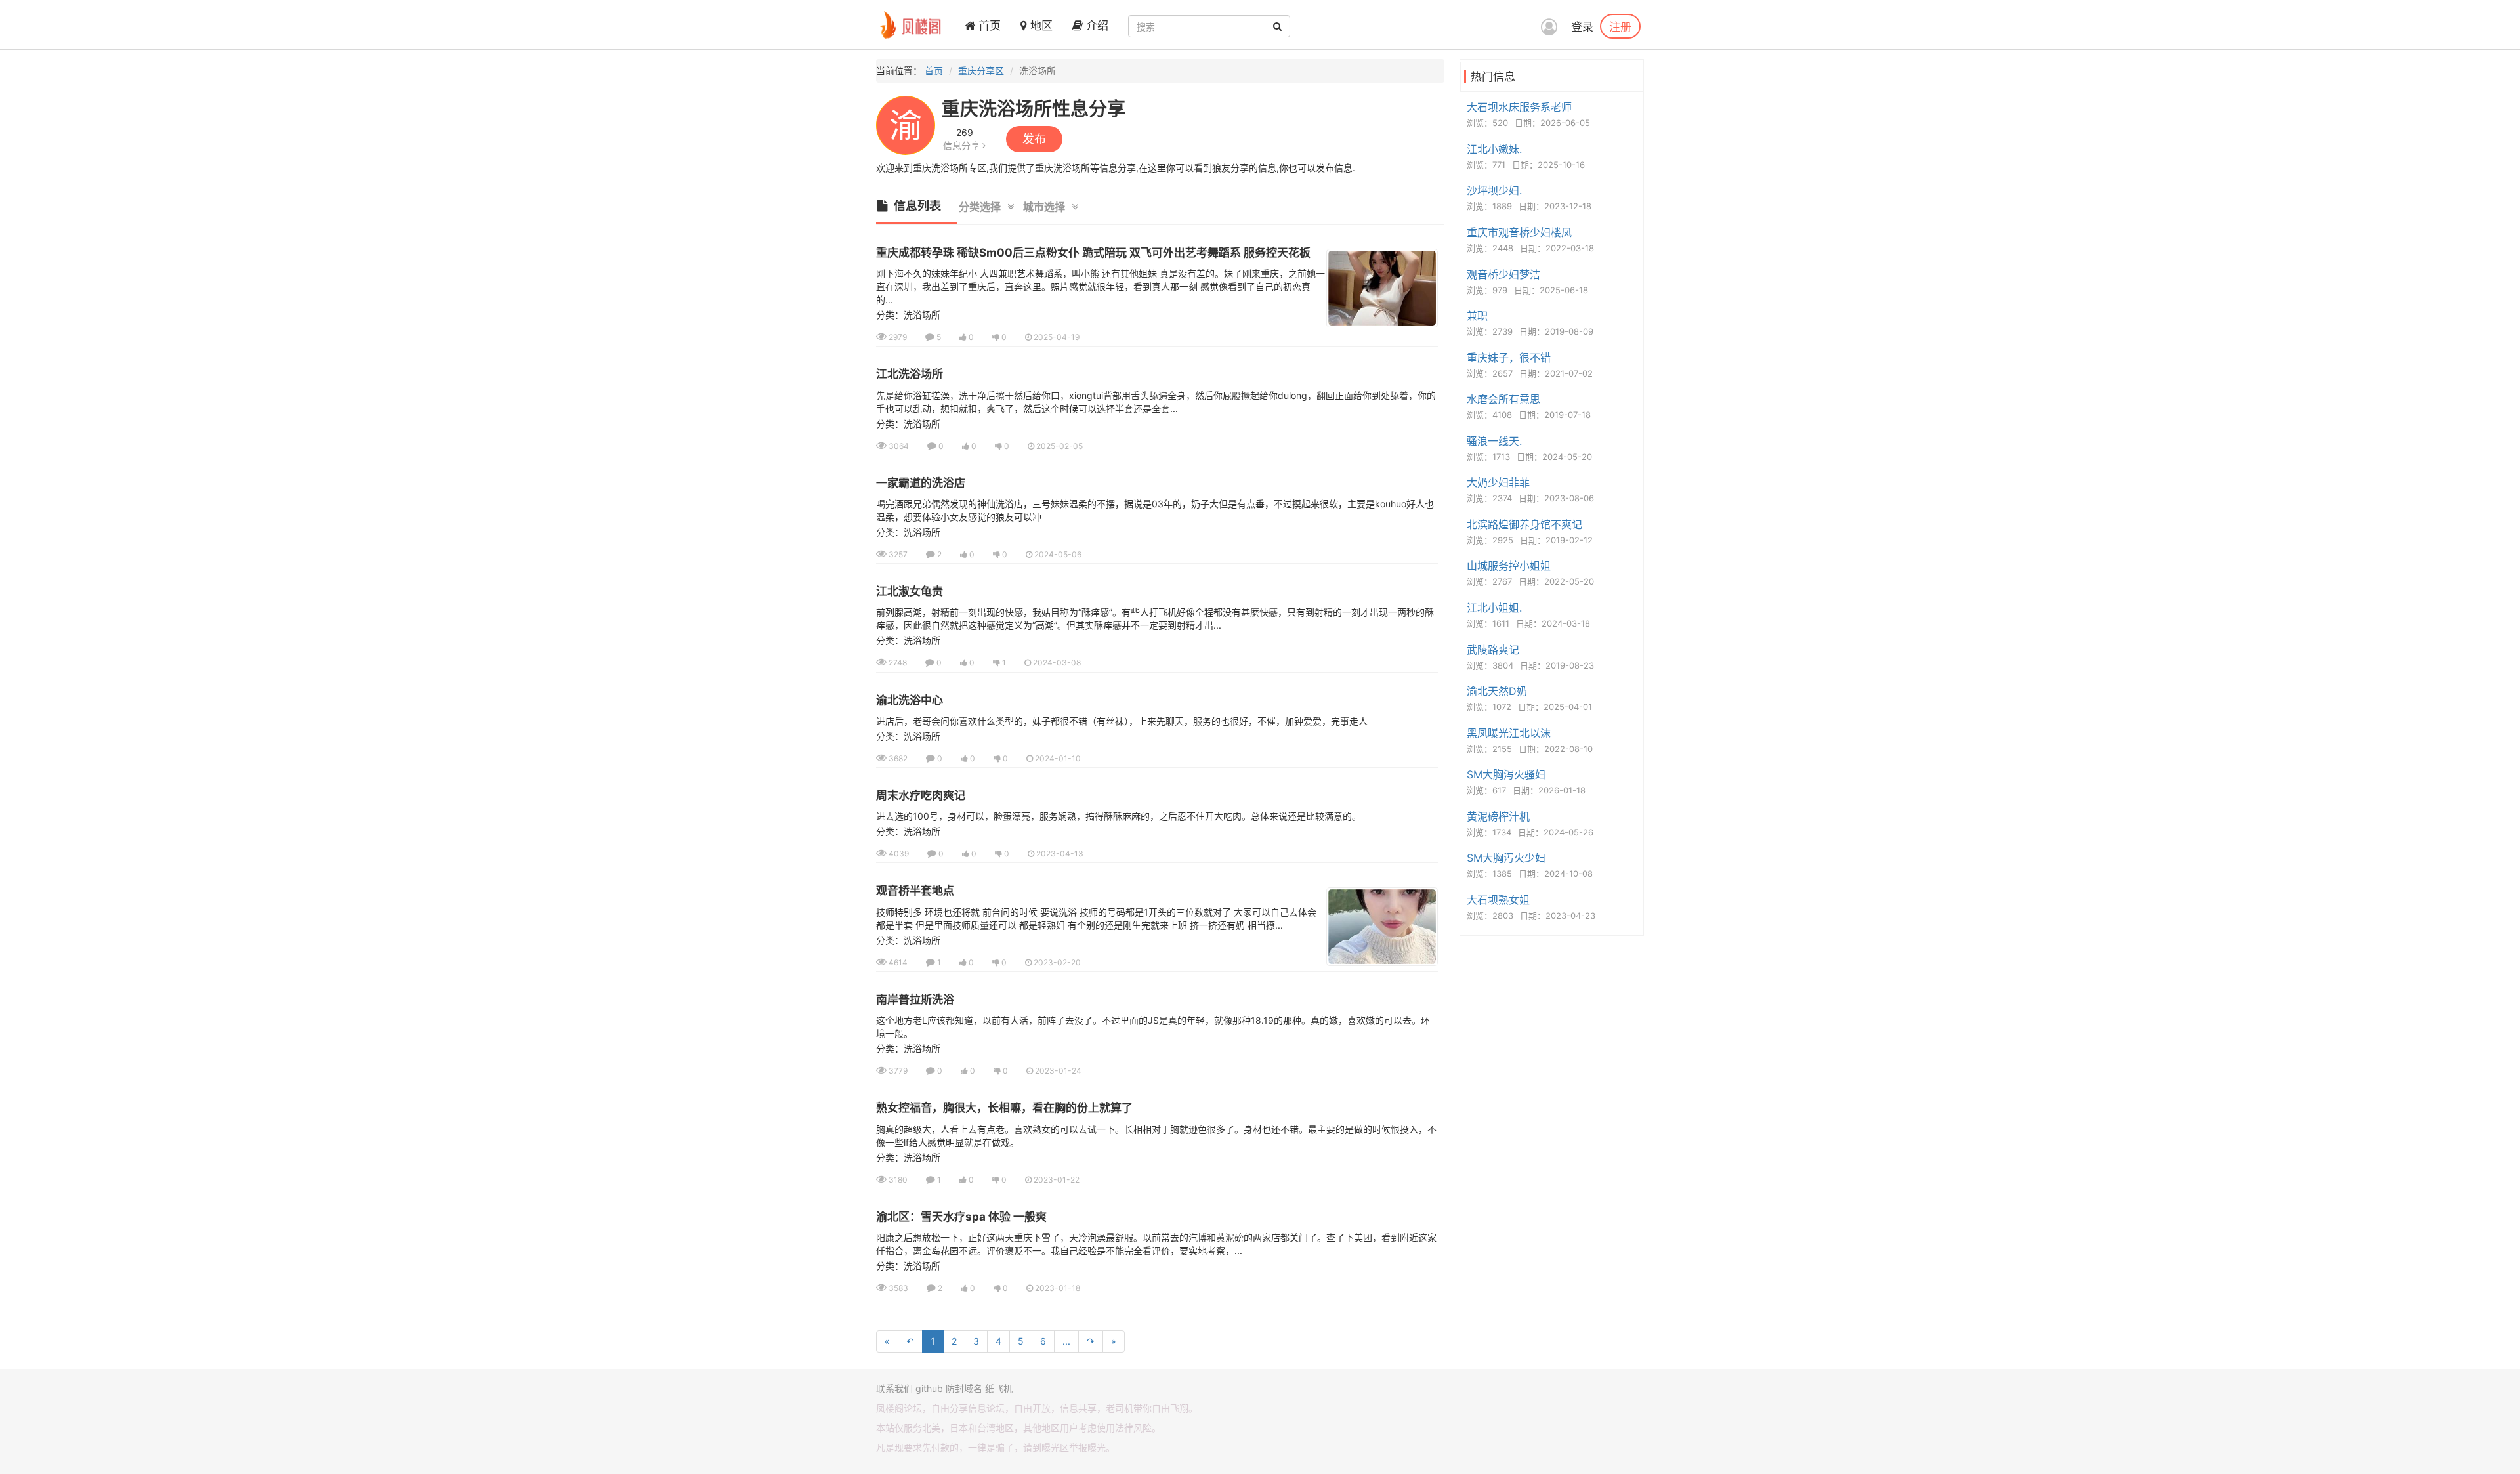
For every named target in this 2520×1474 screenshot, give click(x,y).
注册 (1620, 26)
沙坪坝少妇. (1494, 190)
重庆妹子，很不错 (1509, 358)
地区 (1040, 26)
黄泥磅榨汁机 (1498, 816)
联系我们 (894, 1388)
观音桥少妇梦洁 (1503, 274)
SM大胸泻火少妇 (1506, 858)
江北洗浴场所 (910, 374)
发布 (1034, 139)
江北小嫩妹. (1494, 149)
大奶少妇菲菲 (1498, 482)
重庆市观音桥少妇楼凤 (1519, 232)
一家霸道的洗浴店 (921, 483)
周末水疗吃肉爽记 (921, 795)
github (929, 1388)
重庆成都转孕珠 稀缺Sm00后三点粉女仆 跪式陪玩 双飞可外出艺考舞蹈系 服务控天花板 (1093, 253)
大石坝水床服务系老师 (1519, 107)
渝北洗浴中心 (910, 700)
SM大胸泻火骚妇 (1506, 774)
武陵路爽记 (1493, 650)
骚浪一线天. (1494, 441)
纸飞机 (999, 1388)
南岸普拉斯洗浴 (915, 1000)
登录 (1582, 27)
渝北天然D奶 (1497, 691)
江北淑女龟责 (910, 591)
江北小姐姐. (1494, 608)
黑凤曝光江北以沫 (1509, 733)
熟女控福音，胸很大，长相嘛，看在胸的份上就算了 (1004, 1108)
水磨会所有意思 (1503, 399)
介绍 (1096, 26)
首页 (988, 26)
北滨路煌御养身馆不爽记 (1524, 524)
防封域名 (964, 1388)
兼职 (1477, 316)
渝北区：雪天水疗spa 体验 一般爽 (961, 1217)
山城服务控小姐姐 (1509, 566)
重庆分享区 (981, 71)
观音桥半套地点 (915, 891)
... (1066, 1341)
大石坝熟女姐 (1498, 900)
